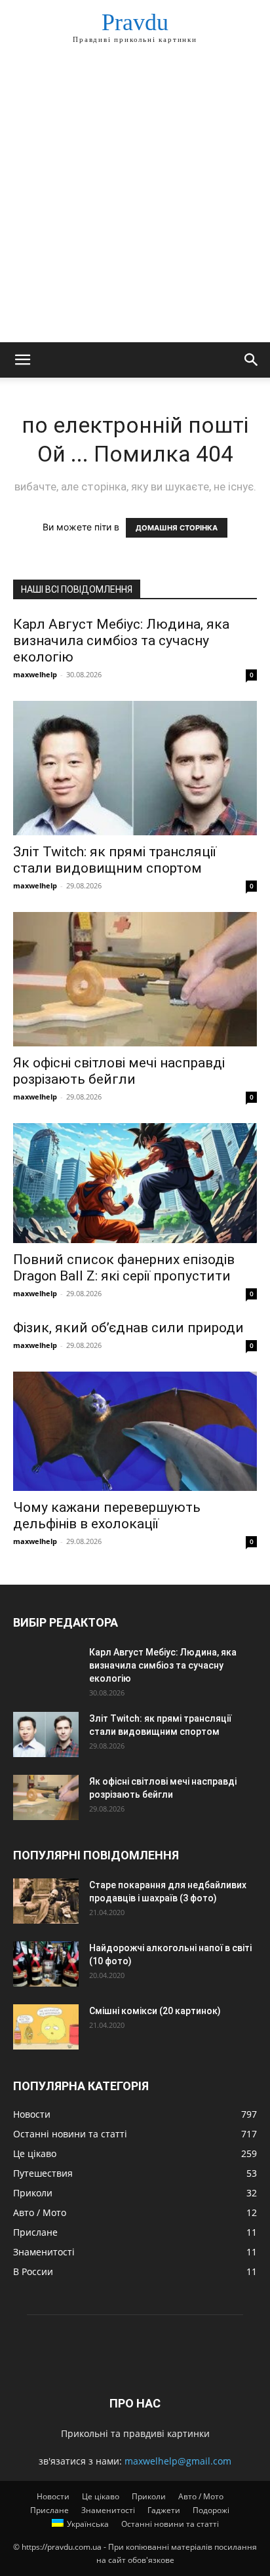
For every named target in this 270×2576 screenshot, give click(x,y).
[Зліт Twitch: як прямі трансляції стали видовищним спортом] (135, 768)
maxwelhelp (35, 674)
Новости (53, 2496)
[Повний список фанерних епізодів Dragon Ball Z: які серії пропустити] (135, 1183)
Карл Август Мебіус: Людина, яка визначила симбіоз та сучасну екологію (121, 641)
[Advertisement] (135, 201)
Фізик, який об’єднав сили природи (128, 1328)
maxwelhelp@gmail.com (178, 2461)
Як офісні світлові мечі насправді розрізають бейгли (119, 1071)
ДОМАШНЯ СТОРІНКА (177, 528)
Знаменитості (108, 2510)
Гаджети (164, 2510)
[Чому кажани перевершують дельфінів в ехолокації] (135, 1431)
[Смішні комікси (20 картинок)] (46, 2027)
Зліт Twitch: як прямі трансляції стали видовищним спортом (115, 860)
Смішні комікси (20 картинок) (155, 2011)
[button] (22, 360)
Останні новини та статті (170, 2524)
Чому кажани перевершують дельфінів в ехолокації (107, 1516)
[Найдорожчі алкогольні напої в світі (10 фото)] (46, 1964)
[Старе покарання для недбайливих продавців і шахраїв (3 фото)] (46, 1901)
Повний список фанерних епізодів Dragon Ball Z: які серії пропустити (124, 1268)
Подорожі (211, 2510)
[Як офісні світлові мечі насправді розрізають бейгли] (135, 979)
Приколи (149, 2496)
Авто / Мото (201, 2496)
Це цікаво (101, 2496)
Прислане (49, 2510)
